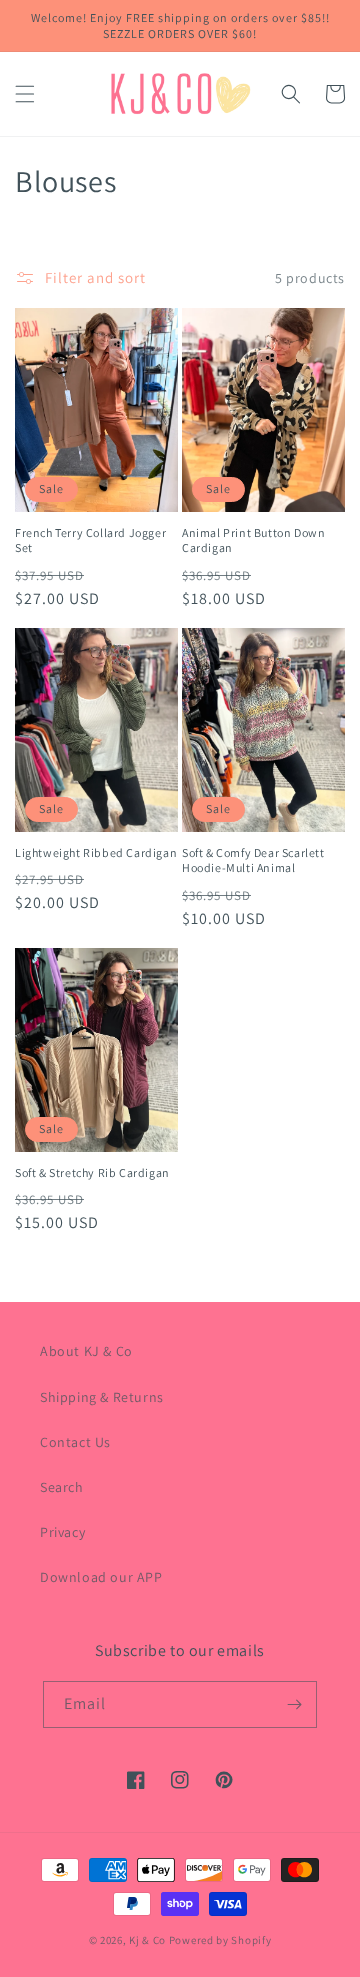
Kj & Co (149, 1940)
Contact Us (75, 1442)
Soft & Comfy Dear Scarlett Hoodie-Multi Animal (253, 860)
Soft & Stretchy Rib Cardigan (92, 1172)
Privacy (62, 1532)
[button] (25, 94)
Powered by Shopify (220, 1940)
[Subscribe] (294, 1704)
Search (62, 1487)
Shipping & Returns (102, 1397)
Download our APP (101, 1577)
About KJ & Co (86, 1351)
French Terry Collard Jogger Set (90, 540)
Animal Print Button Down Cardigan (253, 540)
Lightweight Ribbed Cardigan (96, 852)
